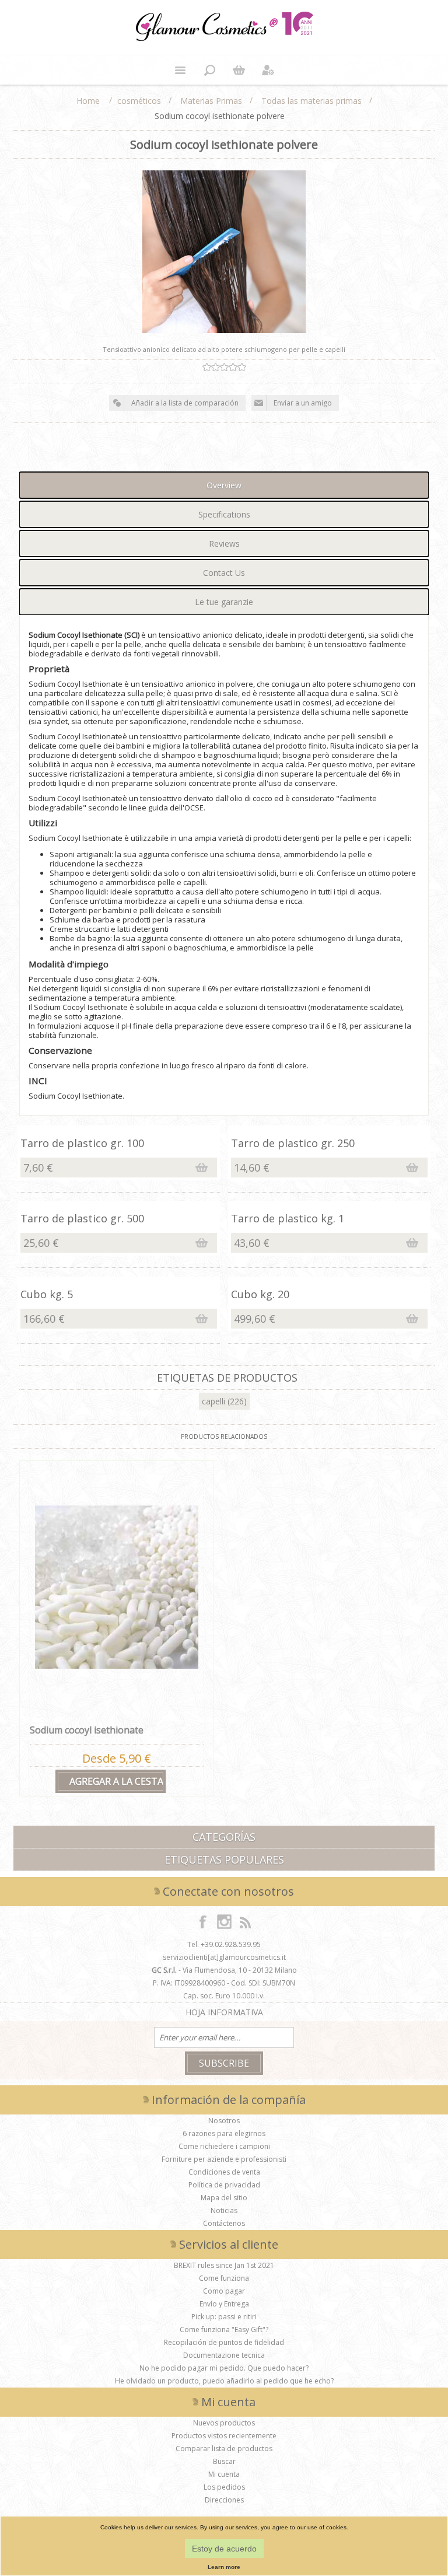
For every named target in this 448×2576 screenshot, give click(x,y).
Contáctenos (224, 2223)
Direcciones (224, 2500)
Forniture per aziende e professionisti (224, 2159)
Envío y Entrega (224, 2304)
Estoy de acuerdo (224, 2549)
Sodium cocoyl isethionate (87, 1730)
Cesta (239, 70)
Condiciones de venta (224, 2172)
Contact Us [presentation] (224, 573)
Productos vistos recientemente (224, 2436)
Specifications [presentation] (224, 514)
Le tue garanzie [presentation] (224, 602)
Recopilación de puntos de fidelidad (224, 2342)
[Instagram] (224, 1921)
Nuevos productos (224, 2423)
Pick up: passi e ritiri (224, 2317)
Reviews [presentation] (224, 543)
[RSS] (245, 1921)
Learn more (224, 2567)
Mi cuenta (224, 2474)
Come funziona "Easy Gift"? (224, 2329)
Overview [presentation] (224, 485)
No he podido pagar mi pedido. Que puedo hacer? (224, 2368)
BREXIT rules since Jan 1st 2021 (224, 2265)
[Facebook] (203, 1921)
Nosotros (224, 2121)
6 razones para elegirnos (224, 2133)
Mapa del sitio (224, 2198)
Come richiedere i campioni (224, 2146)
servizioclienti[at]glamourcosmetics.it (224, 1957)
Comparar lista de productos (224, 2449)
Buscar (224, 2461)
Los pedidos (224, 2487)
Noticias (224, 2210)
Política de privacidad (224, 2185)
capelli (213, 1401)
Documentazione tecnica (224, 2355)
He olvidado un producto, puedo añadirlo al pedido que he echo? (224, 2381)
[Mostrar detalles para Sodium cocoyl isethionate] (116, 1587)
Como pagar (224, 2291)
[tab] (224, 485)
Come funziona (224, 2278)
